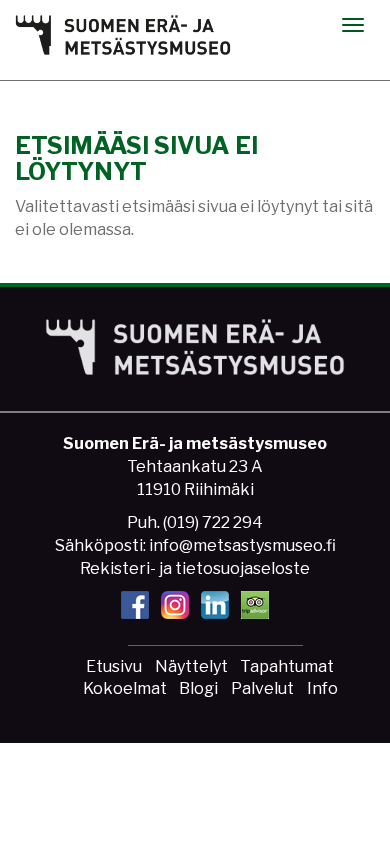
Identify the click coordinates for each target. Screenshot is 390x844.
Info (322, 688)
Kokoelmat (125, 688)
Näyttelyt (191, 666)
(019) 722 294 (213, 522)
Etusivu (114, 666)
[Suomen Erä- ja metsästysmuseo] (123, 35)
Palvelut (262, 688)
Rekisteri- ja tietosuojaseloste (195, 568)
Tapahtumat (287, 666)
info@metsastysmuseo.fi (242, 545)
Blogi (198, 688)
